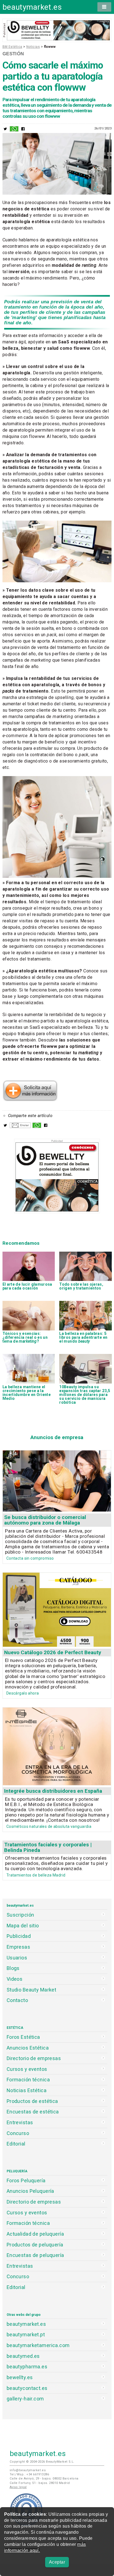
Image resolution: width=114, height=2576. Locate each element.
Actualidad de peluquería (35, 2234)
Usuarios (17, 1958)
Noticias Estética (27, 2090)
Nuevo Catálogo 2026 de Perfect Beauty (53, 1652)
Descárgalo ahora (23, 1693)
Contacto (17, 2000)
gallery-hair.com (25, 2399)
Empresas (18, 1947)
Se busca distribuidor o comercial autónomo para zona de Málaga (45, 1520)
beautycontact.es (27, 2388)
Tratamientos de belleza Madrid (36, 1875)
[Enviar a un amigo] (20, 1127)
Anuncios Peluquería (30, 2191)
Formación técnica (28, 2080)
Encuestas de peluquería (35, 2255)
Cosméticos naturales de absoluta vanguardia (49, 1826)
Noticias (33, 47)
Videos (15, 1979)
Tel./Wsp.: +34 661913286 (29, 2474)
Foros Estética (23, 2037)
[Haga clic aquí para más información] (30, 1100)
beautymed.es (23, 2356)
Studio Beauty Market (32, 1990)
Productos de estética (32, 2101)
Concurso (18, 2133)
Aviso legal (18, 2487)
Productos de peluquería (35, 2245)
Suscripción (20, 1915)
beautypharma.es (27, 2367)
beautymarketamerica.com (38, 2345)
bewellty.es (20, 2377)
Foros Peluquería (26, 2180)
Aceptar (57, 2562)
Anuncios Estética (28, 2048)
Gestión (13, 54)
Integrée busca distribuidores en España (53, 1791)
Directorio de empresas (34, 2058)
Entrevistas (20, 2122)
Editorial (16, 2144)
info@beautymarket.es (28, 2470)
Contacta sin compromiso (30, 1558)
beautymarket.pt (26, 2334)
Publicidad (19, 1936)
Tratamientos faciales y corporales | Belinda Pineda (48, 1847)
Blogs (13, 1968)
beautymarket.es (32, 7)
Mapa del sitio (23, 1926)
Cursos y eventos (27, 2069)
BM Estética (12, 47)
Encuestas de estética (33, 2112)
